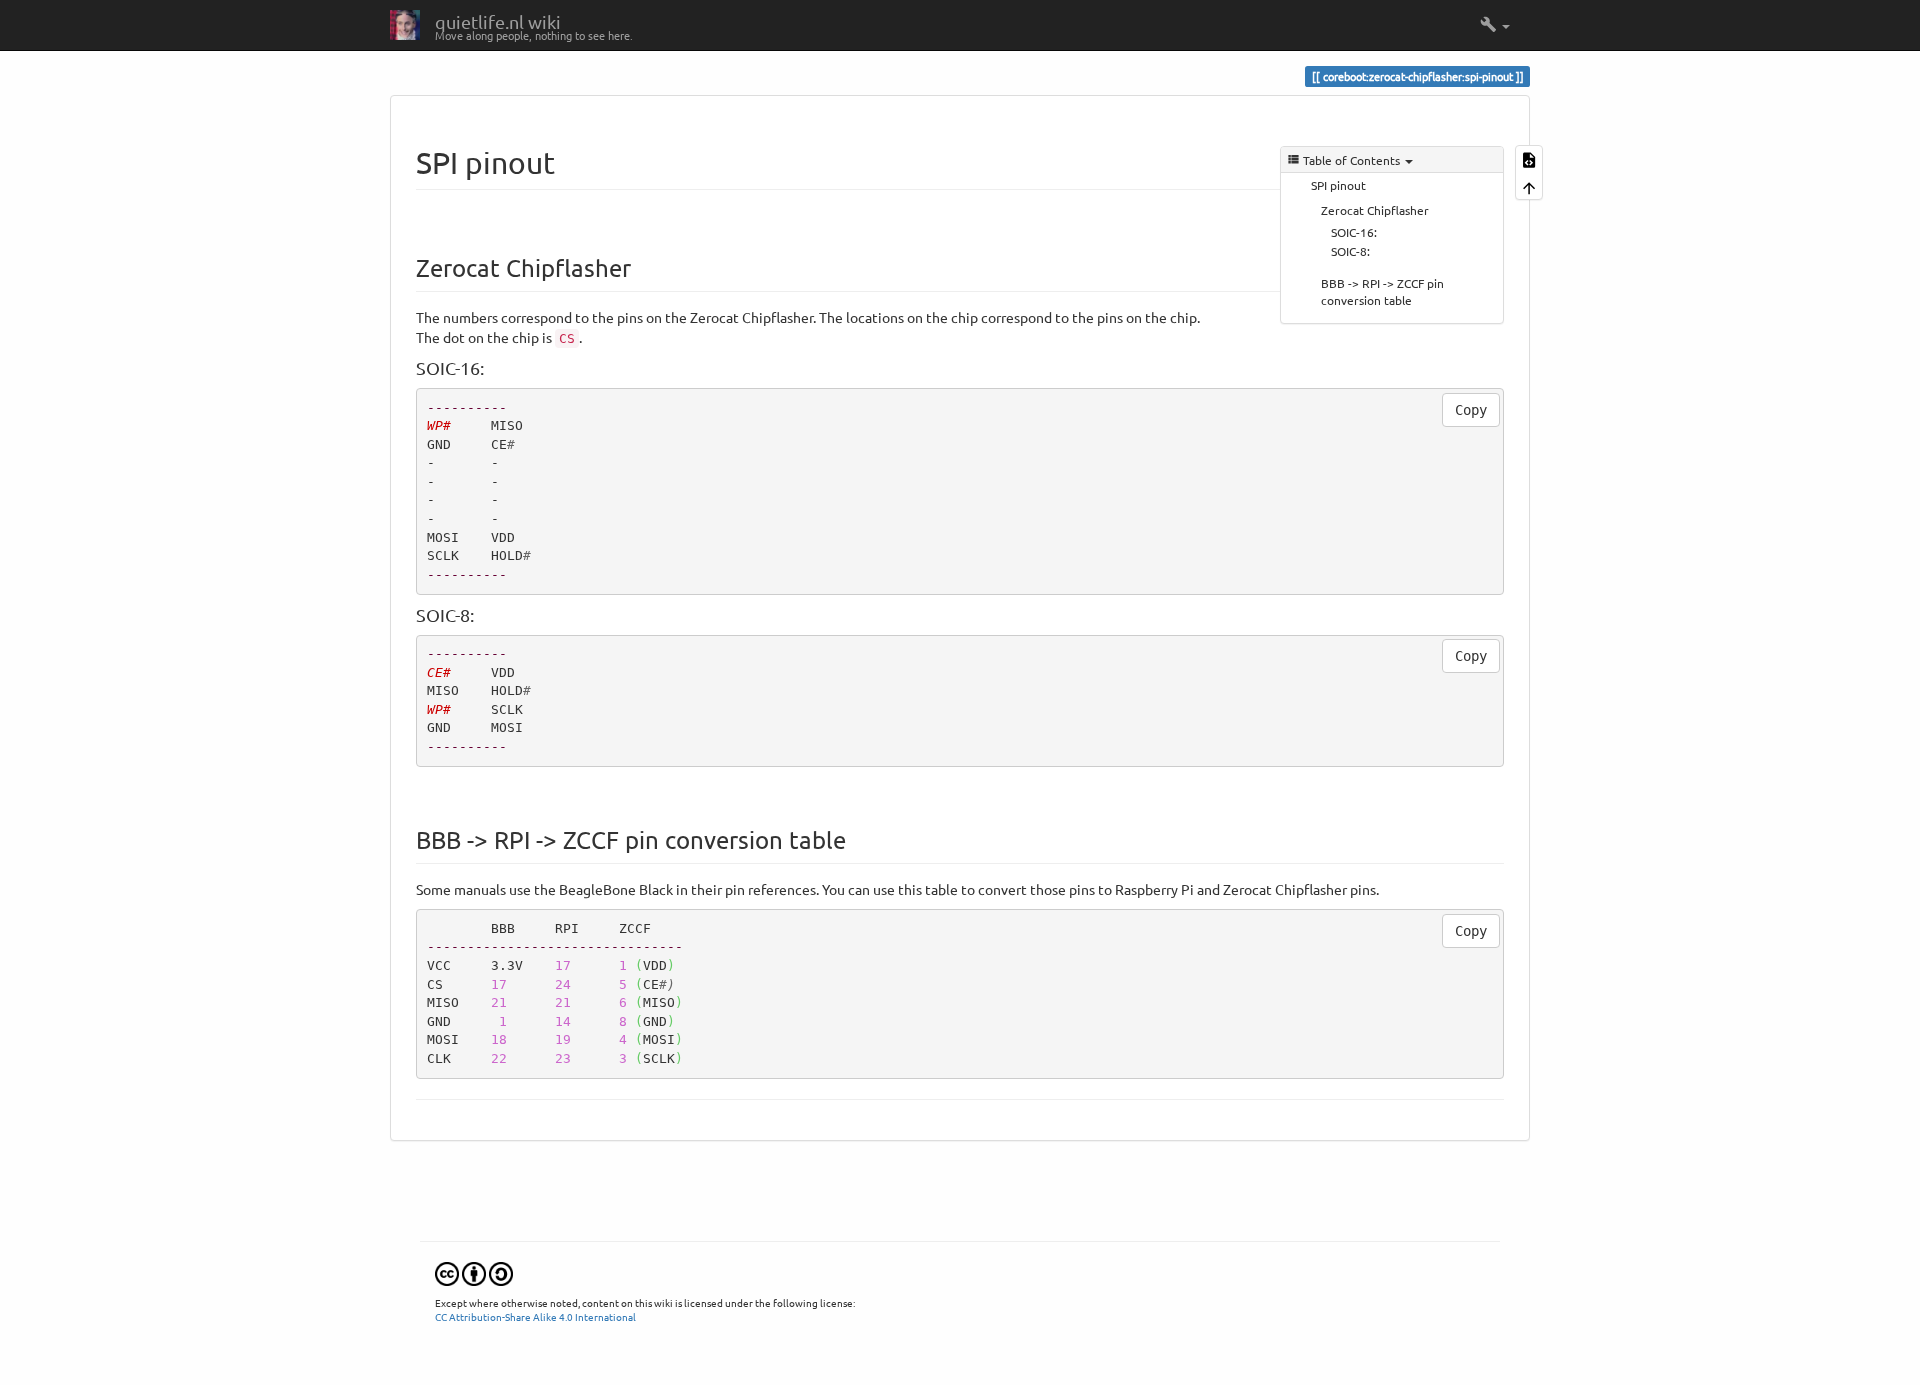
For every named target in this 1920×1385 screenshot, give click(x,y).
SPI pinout (1338, 185)
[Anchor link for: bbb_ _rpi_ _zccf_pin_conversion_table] (858, 838)
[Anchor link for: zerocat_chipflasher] (643, 266)
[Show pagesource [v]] (1529, 158)
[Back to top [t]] (1529, 185)
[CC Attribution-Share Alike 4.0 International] (474, 1272)
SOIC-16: (1354, 232)
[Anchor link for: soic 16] (493, 367)
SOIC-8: (1350, 251)
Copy (1471, 410)
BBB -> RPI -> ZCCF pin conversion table (1382, 291)
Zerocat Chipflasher (1375, 210)
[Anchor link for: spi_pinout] (570, 161)
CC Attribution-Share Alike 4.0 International (535, 1316)
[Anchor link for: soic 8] (483, 614)
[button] (1495, 25)
